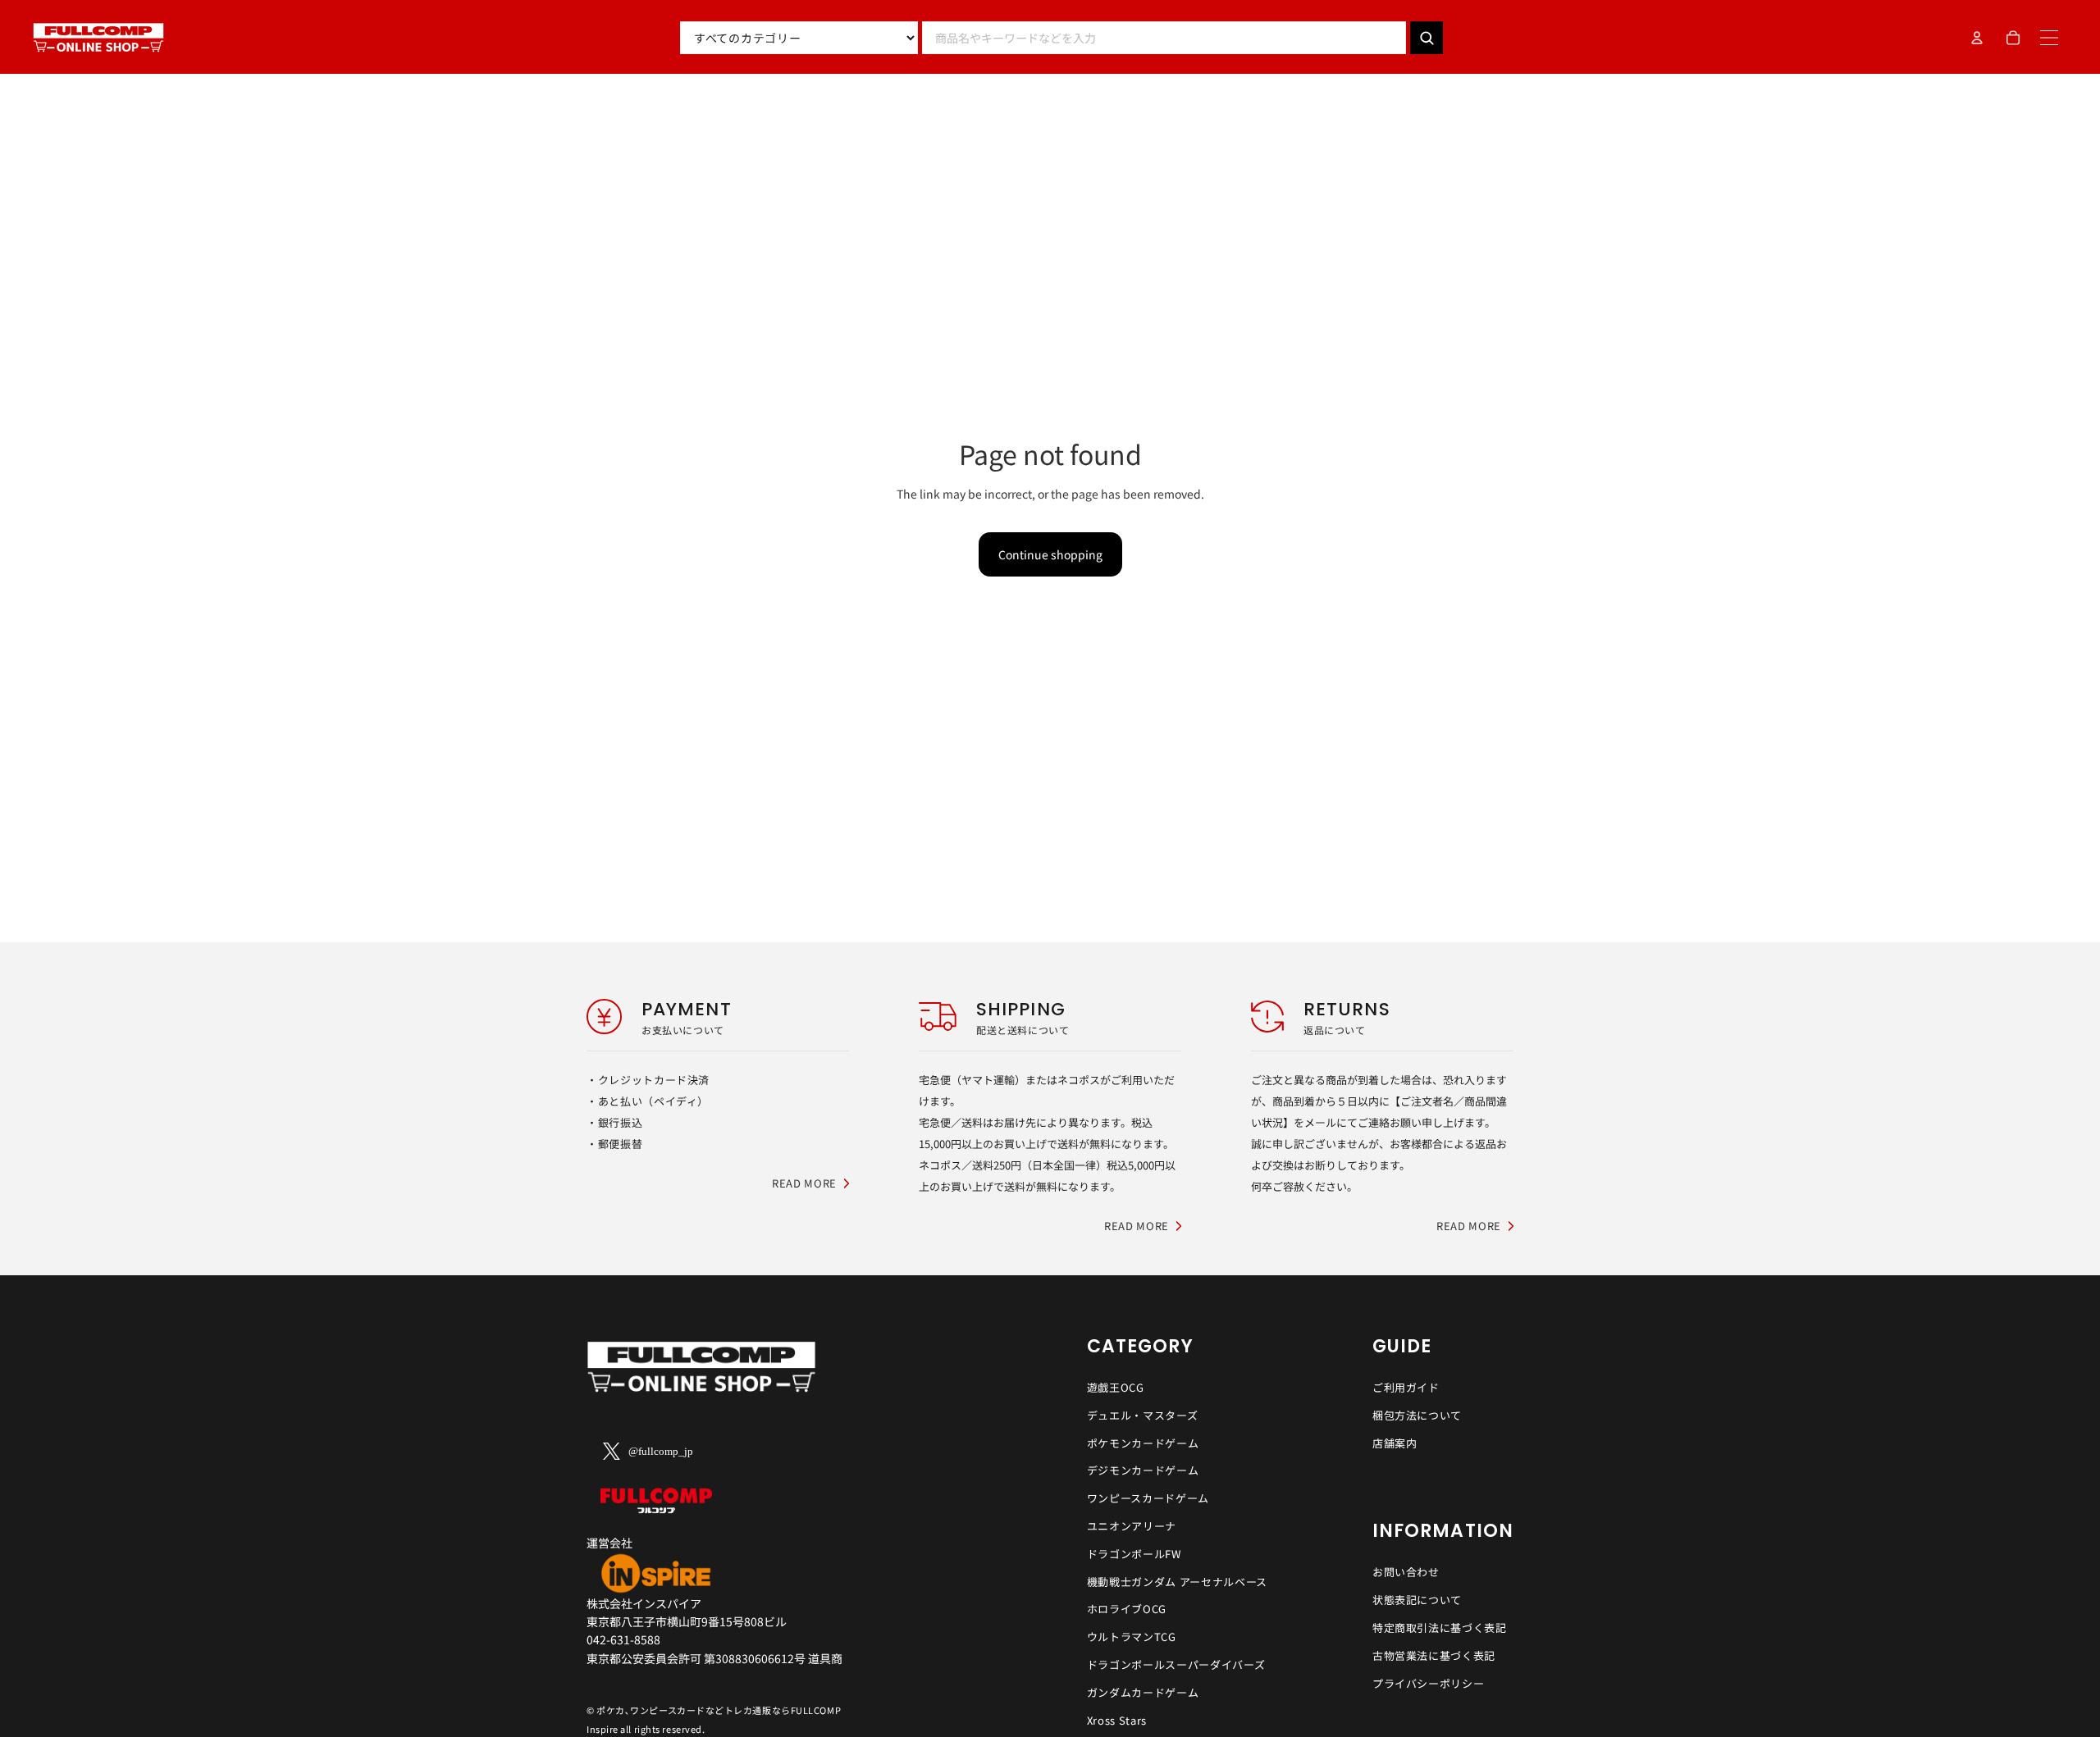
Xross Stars (1117, 1720)
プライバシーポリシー (1429, 1683)
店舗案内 (1395, 1443)
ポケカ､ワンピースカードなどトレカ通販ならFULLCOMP (719, 1710)
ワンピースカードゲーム (1148, 1498)
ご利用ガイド (1406, 1387)
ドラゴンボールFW (1134, 1554)
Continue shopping (1050, 554)
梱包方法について (1417, 1415)
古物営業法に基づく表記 (1434, 1655)
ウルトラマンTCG (1132, 1637)
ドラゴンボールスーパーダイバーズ (1176, 1664)
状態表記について (1417, 1600)
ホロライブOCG (1127, 1609)
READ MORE (804, 1183)
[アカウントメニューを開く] (1977, 38)
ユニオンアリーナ (1132, 1526)
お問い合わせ (1406, 1572)
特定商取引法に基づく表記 (1440, 1628)
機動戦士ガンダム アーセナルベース (1177, 1582)
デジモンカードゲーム (1143, 1470)
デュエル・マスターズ (1143, 1415)
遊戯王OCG (1116, 1387)
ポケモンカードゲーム (1143, 1443)
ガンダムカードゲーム (1143, 1692)
